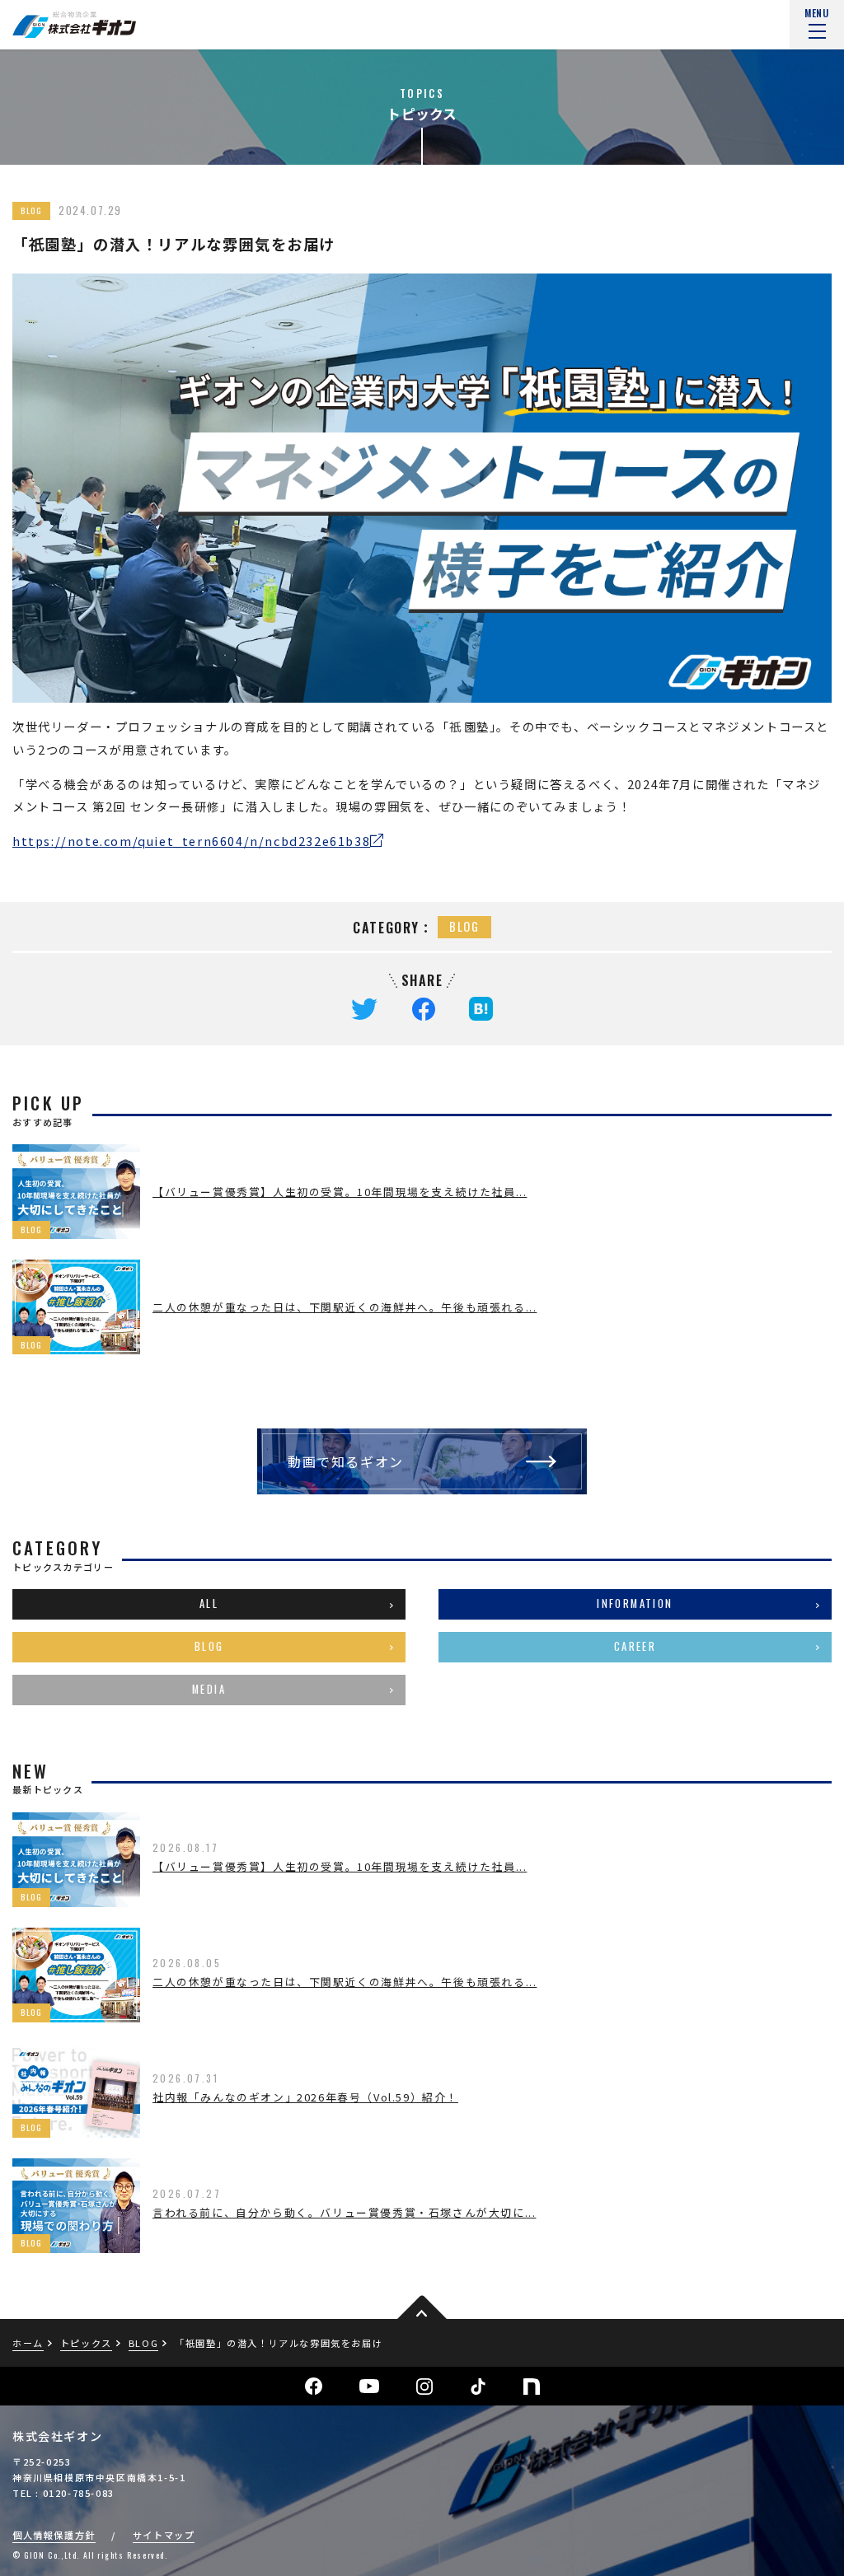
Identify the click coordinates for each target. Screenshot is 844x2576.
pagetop (422, 2309)
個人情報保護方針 (54, 2535)
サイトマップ (164, 2535)
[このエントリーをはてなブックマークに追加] (481, 1007)
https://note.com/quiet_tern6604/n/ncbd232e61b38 (191, 841)
